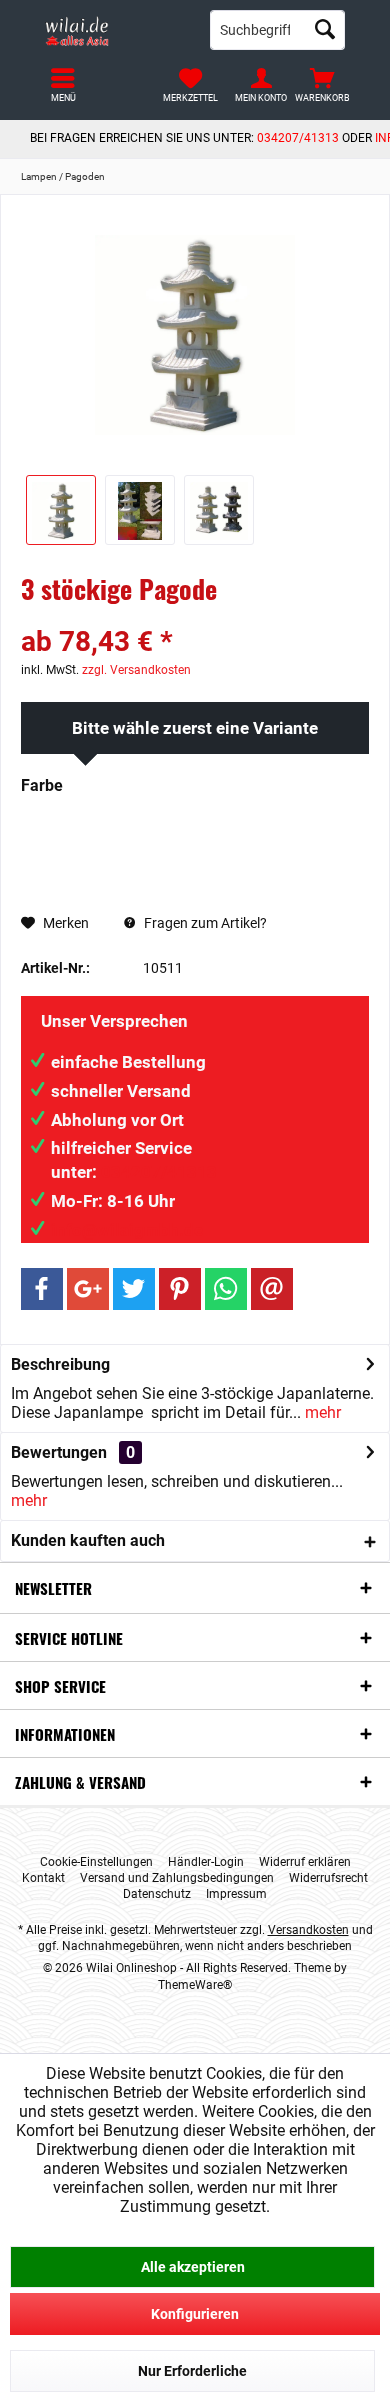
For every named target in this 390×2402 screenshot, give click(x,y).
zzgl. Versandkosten (136, 670)
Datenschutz (157, 1894)
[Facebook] (42, 1289)
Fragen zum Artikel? (204, 923)
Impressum (236, 1894)
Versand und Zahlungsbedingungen (177, 1878)
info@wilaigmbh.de (127, 1230)
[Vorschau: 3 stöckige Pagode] (140, 510)
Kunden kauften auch (88, 1540)
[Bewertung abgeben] (195, 615)
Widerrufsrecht (328, 1878)
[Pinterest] (180, 1289)
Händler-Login (206, 1862)
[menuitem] (322, 85)
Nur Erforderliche (192, 2371)
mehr (321, 1412)
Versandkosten (308, 1930)
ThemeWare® (195, 1985)
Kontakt (43, 1878)
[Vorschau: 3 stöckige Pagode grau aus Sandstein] (61, 510)
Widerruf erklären (305, 1862)
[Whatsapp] (226, 1289)
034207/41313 (298, 138)
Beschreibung (60, 1364)
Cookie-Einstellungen (96, 1862)
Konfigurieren (195, 2314)
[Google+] (88, 1289)
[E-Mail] (272, 1289)
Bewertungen (59, 1452)
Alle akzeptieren (193, 2267)
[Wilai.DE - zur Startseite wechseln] (112, 30)
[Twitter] (134, 1289)
